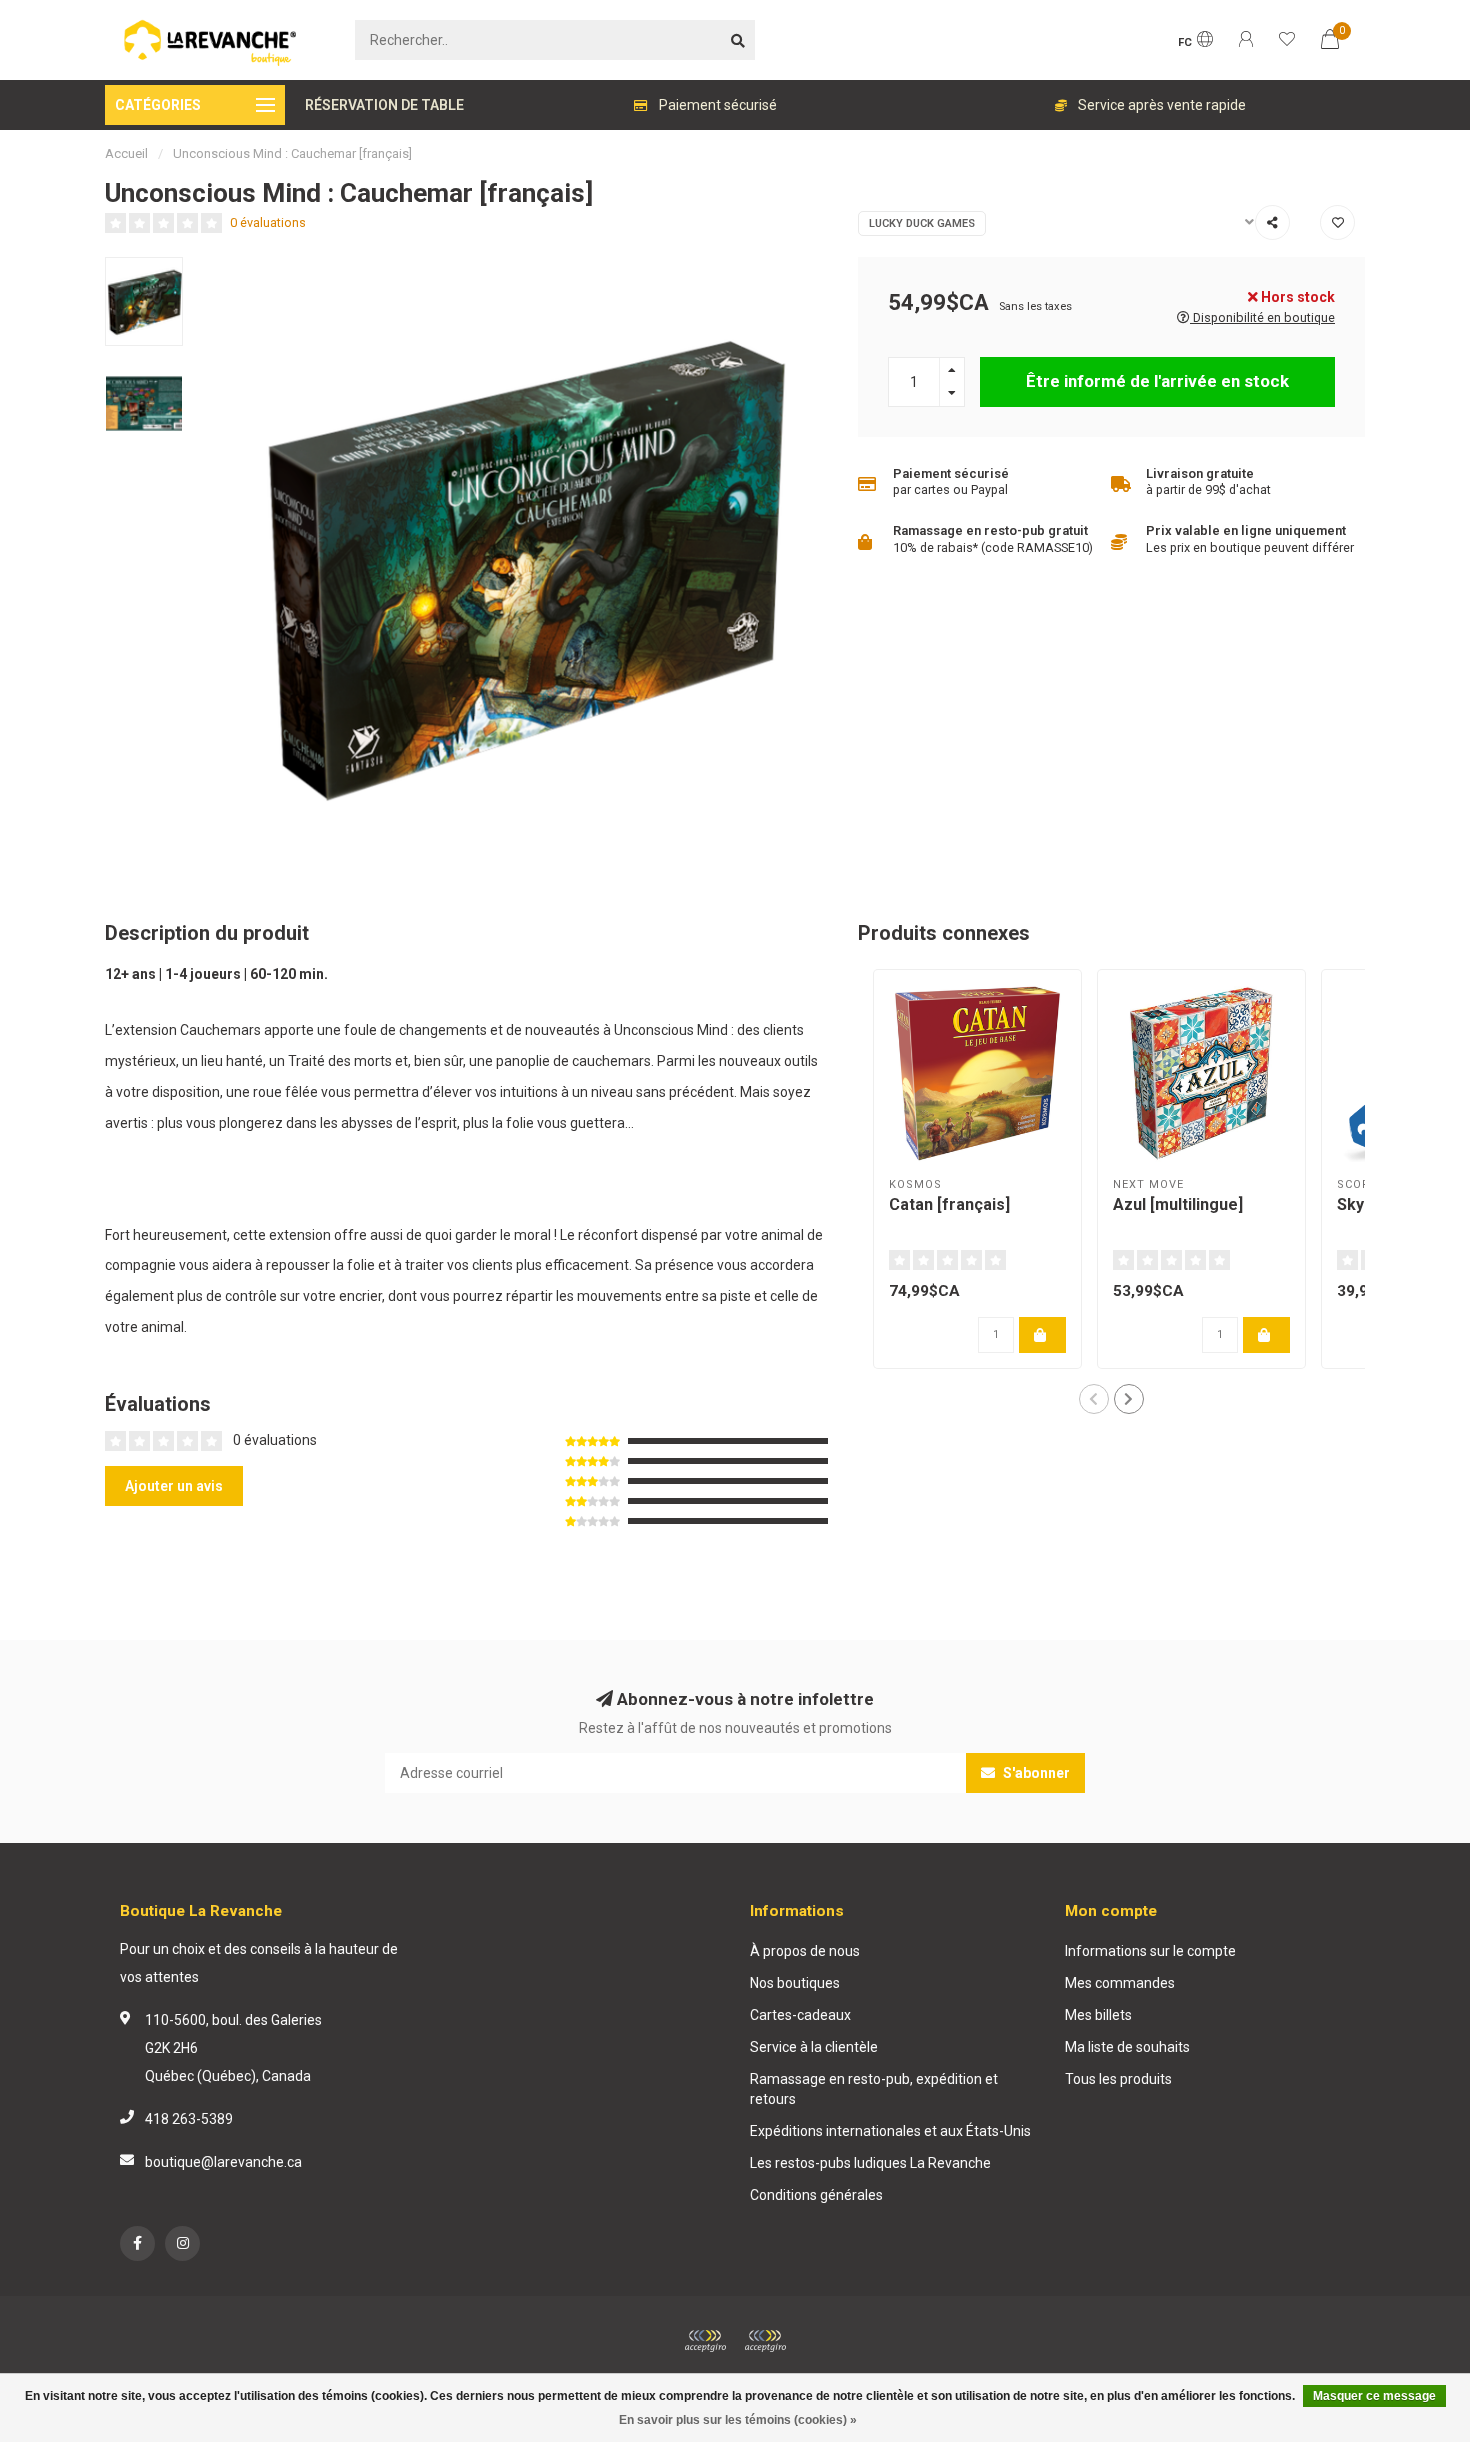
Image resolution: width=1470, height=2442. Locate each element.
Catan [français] (949, 1204)
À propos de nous (805, 1951)
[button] (1094, 1399)
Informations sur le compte (1150, 1951)
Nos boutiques (795, 1983)
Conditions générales (816, 2195)
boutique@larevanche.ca (223, 2162)
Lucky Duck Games (922, 223)
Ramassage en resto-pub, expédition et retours (874, 2089)
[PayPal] (765, 2341)
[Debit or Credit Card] (705, 2341)
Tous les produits (1118, 2079)
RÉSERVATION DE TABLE (384, 105)
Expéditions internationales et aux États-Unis (890, 2131)
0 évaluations (268, 222)
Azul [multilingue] (1178, 1204)
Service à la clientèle (814, 2047)
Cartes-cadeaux (800, 2015)
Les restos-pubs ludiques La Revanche (870, 2163)
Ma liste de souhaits (1127, 2047)
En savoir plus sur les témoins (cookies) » (738, 2420)
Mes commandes (1120, 1983)
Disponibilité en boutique (1262, 317)
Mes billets (1098, 2015)
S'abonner (1035, 1773)
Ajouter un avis (174, 1486)
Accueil (126, 153)
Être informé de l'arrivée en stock (1157, 381)
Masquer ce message (1374, 2396)
